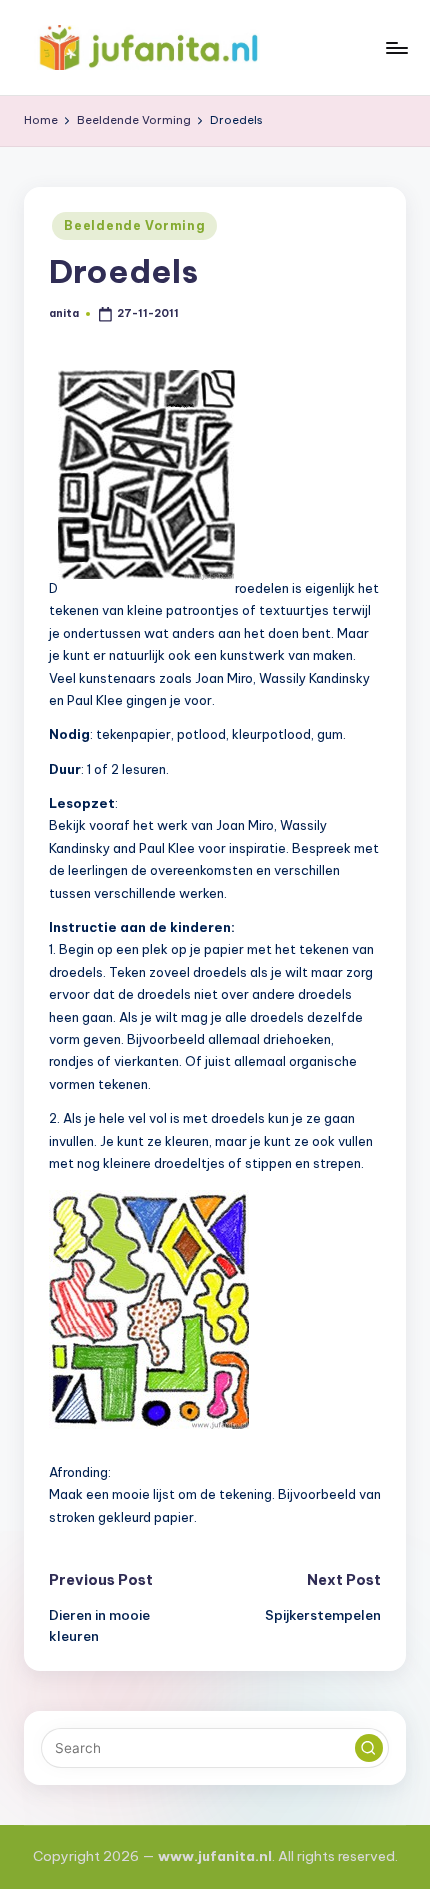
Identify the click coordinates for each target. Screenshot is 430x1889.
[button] (369, 1748)
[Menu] (396, 47)
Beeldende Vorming (134, 225)
